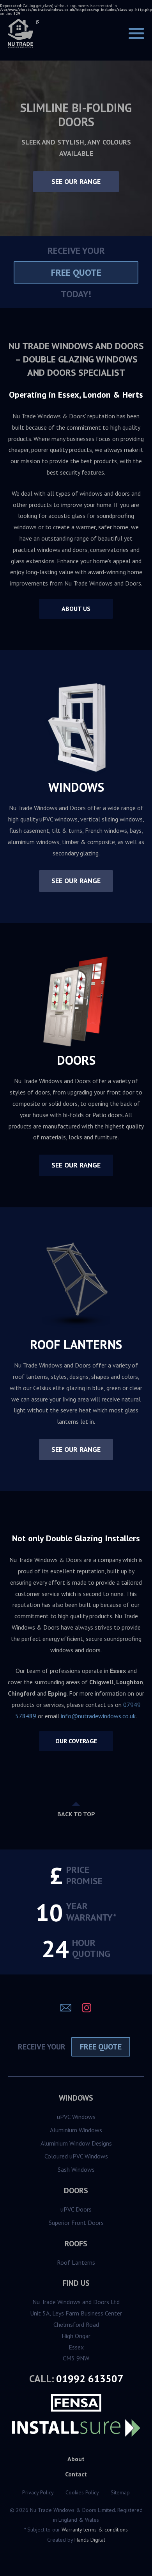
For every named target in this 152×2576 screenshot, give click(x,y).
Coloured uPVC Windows (76, 2156)
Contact (76, 2474)
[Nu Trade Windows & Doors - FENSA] (76, 2403)
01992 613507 (90, 2379)
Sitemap (120, 2492)
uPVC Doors (76, 2209)
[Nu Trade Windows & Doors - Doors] (76, 1002)
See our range (76, 181)
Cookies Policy (82, 2492)
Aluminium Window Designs (76, 2143)
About (76, 2459)
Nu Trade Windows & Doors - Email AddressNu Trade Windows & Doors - (66, 2008)
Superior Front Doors (76, 2223)
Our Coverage (76, 1741)
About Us (76, 609)
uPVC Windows (76, 2117)
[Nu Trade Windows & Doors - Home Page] (23, 39)
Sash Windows (76, 2169)
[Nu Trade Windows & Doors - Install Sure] (76, 2429)
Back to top (76, 1814)
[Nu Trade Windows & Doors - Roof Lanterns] (76, 1286)
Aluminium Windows (76, 2130)
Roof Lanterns (76, 2262)
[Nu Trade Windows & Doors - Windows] (76, 729)
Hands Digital (90, 2540)
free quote (76, 272)
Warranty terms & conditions (95, 2530)
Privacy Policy (38, 2492)
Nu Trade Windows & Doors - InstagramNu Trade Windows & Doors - (87, 2008)
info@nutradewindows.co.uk (98, 1716)
